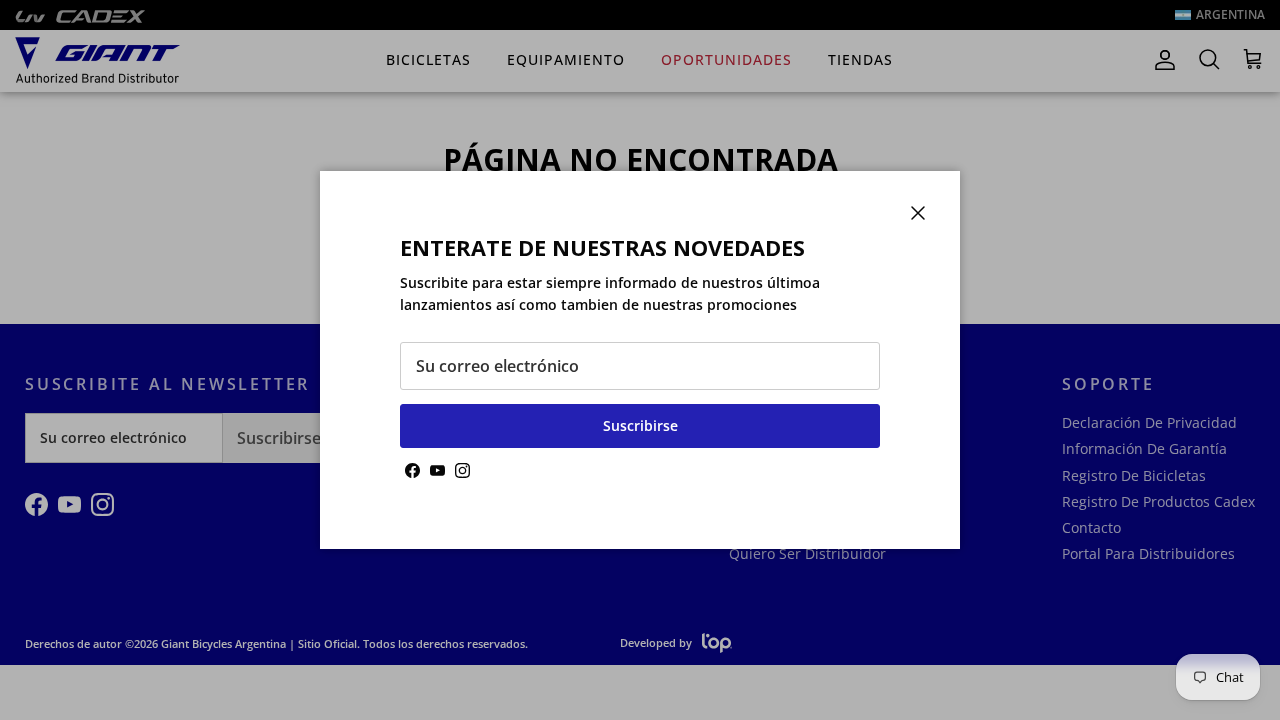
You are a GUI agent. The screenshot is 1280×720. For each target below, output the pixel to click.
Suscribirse (640, 425)
